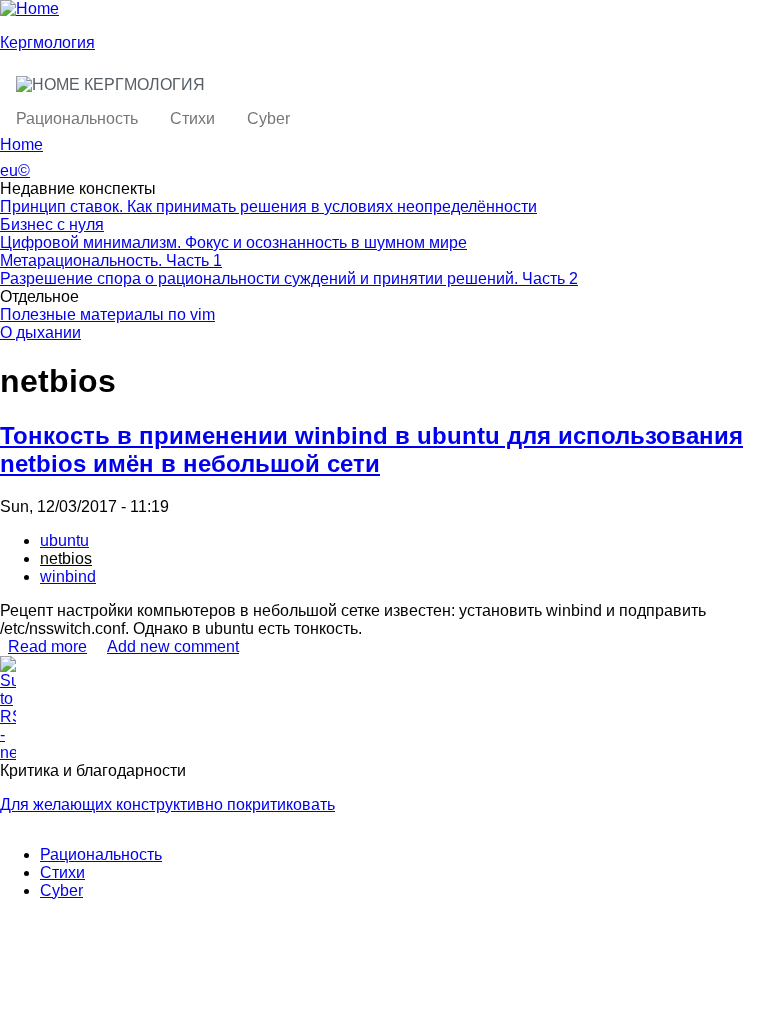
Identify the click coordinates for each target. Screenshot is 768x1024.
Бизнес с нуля (52, 224)
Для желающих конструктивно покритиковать (167, 804)
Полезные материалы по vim (107, 314)
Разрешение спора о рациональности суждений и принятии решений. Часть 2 (289, 278)
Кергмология (47, 42)
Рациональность (77, 118)
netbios (66, 558)
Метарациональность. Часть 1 (111, 260)
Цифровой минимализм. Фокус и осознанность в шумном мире (233, 242)
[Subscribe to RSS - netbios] (384, 709)
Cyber (268, 118)
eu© (15, 170)
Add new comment (173, 646)
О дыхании (40, 332)
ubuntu (64, 540)
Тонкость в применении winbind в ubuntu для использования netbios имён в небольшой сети (371, 449)
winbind (68, 576)
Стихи (192, 118)
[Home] (29, 8)
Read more (47, 646)
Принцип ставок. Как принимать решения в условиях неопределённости (268, 206)
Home (21, 144)
